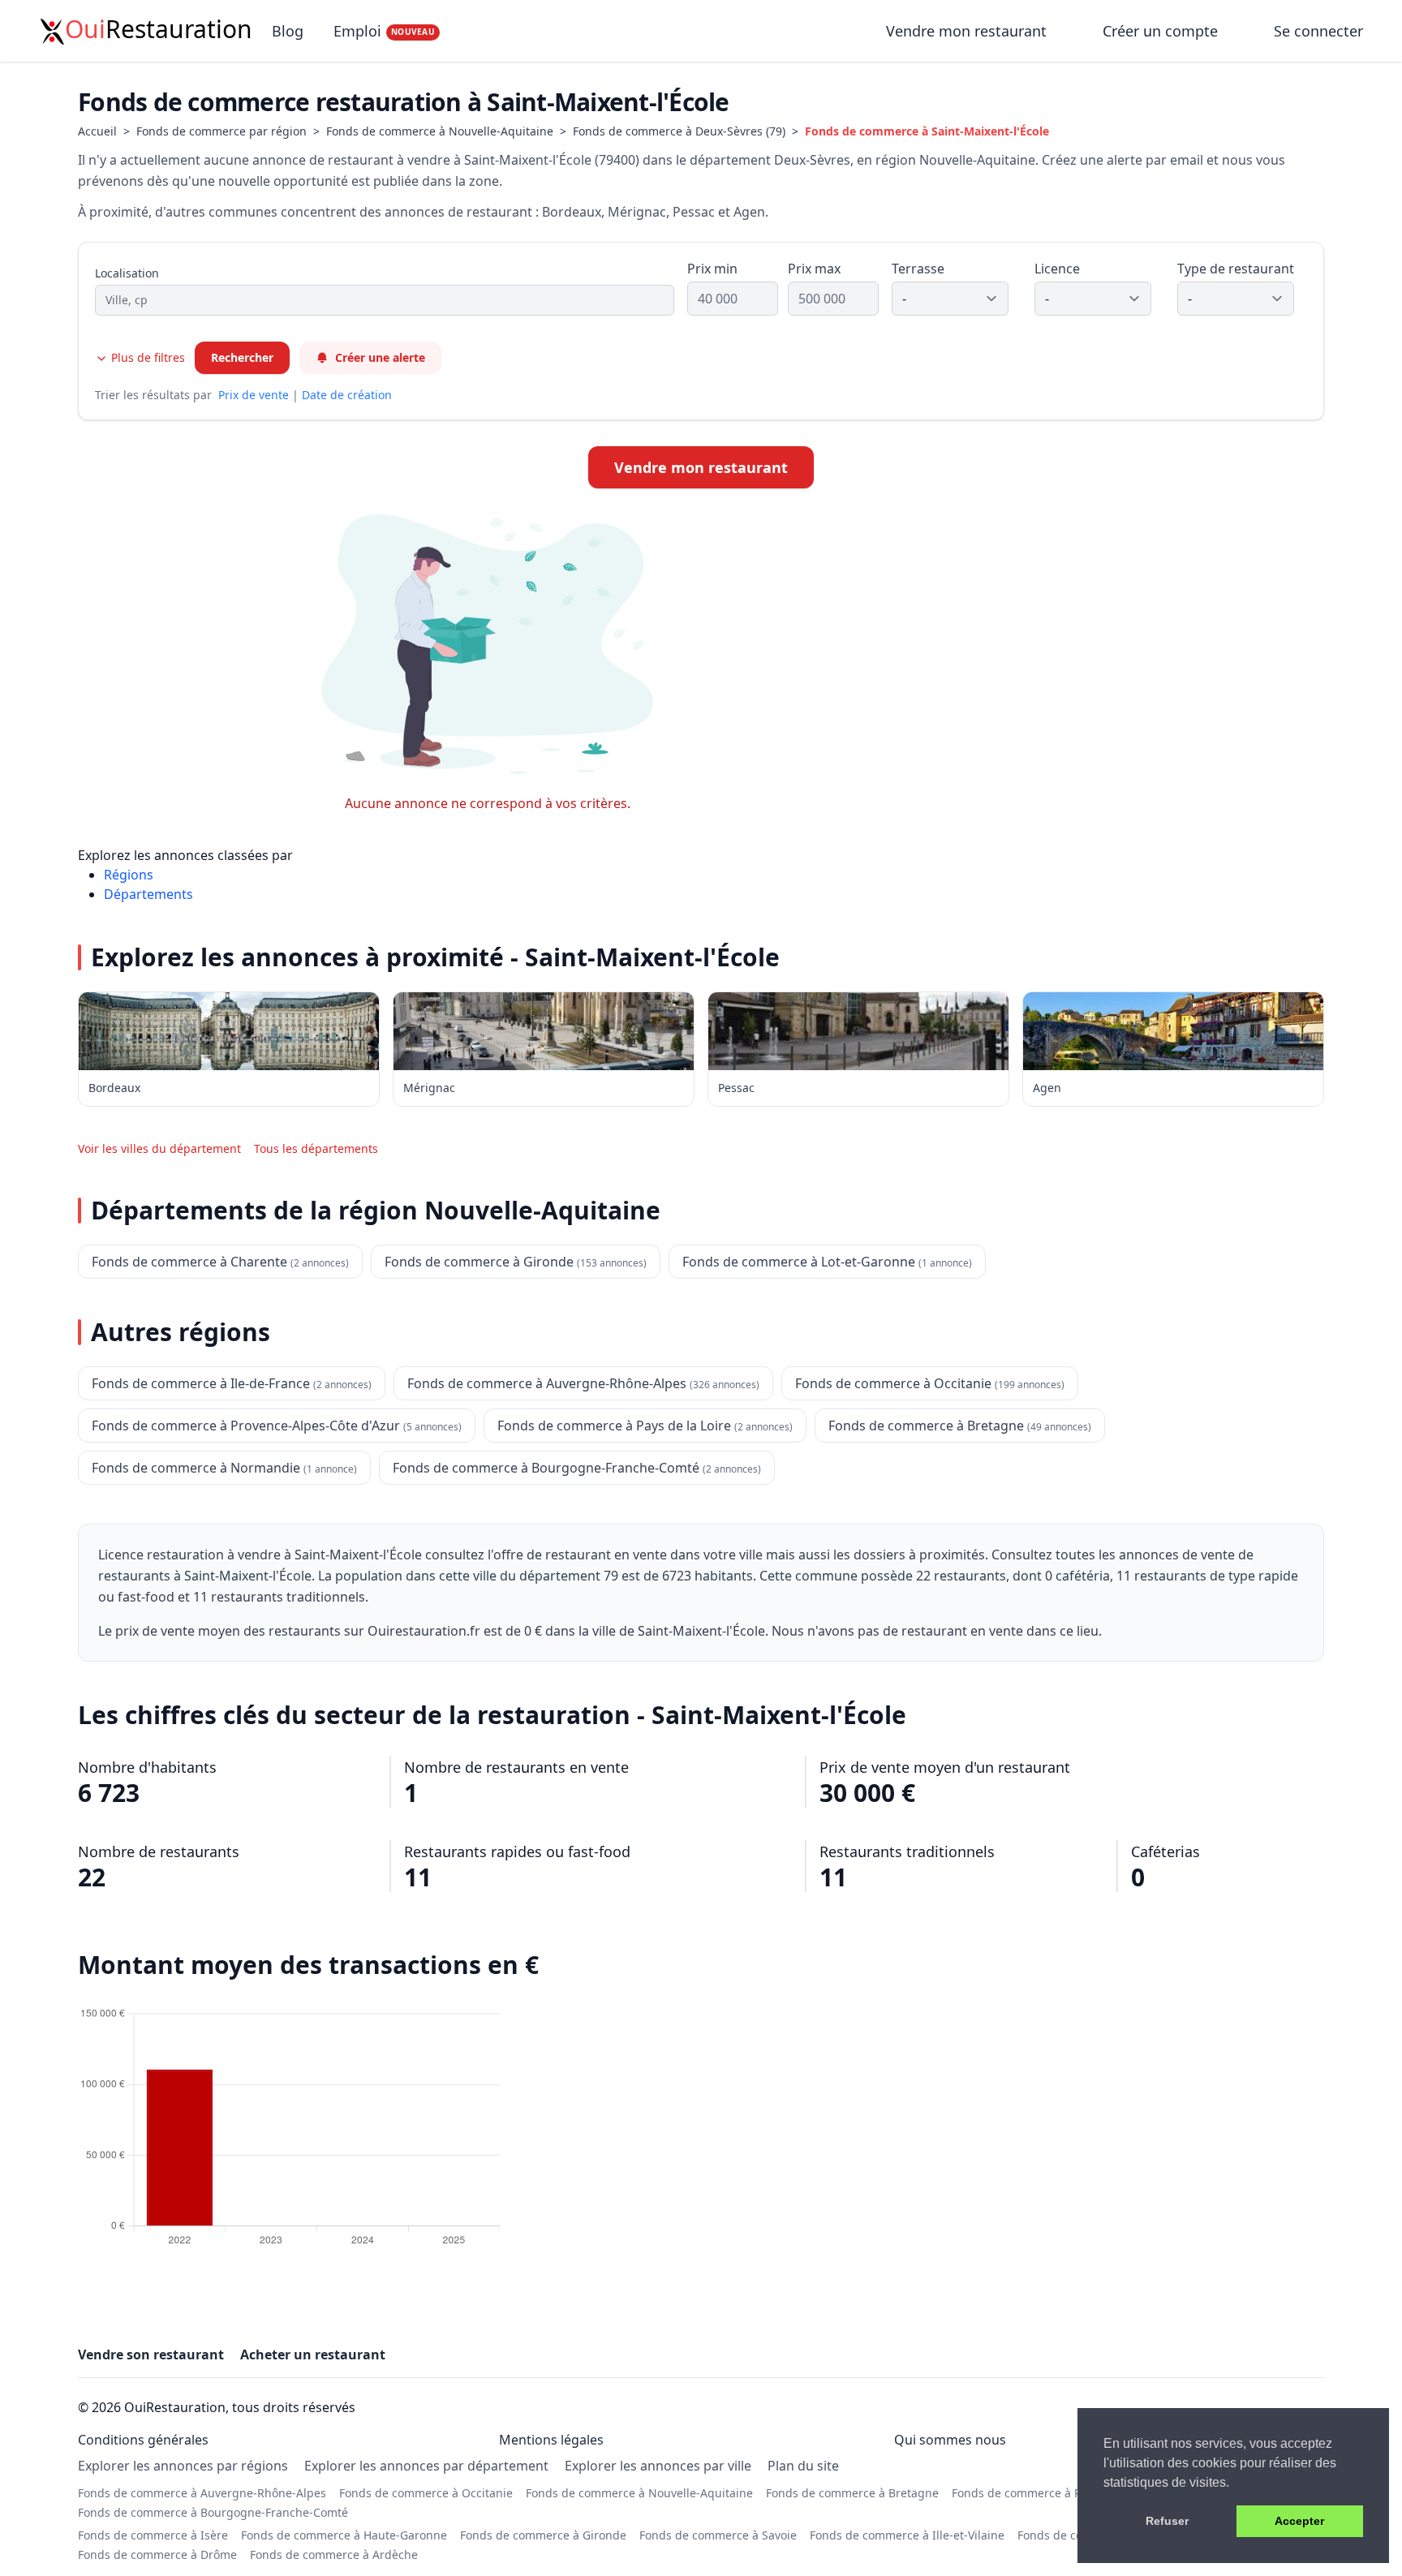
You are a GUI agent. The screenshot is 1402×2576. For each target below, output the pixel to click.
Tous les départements (316, 1148)
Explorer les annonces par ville (658, 2466)
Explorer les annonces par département (426, 2466)
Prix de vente (254, 395)
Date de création (347, 395)
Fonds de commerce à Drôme (157, 2554)
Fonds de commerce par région (221, 131)
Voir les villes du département (159, 1148)
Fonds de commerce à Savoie (718, 2535)
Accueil (97, 131)
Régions (129, 875)
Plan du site (803, 2466)
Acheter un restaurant (313, 2355)
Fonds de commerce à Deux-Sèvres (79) (679, 131)
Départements (148, 894)
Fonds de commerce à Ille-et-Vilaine (907, 2535)
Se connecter (1318, 31)
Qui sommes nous (950, 2440)
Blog (288, 31)
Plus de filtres (146, 357)
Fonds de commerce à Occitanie (426, 2493)
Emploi (384, 31)
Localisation (127, 273)
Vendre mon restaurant (968, 31)
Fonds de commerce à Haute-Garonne (344, 2535)
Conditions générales (143, 2440)
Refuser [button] (1167, 2521)
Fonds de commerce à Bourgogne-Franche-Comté (213, 2512)
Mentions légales (551, 2440)
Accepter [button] (1299, 2521)
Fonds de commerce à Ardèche (334, 2554)
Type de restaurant (1236, 269)
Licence (1057, 269)
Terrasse (918, 269)
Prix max (814, 269)
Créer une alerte (380, 357)
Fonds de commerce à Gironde (543, 2535)
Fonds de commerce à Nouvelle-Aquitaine (440, 131)
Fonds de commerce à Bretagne (852, 2493)
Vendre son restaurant (151, 2355)
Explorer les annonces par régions (183, 2466)
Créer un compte (1160, 31)
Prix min (712, 269)
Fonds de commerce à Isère (153, 2535)
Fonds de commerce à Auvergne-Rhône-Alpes (202, 2493)
